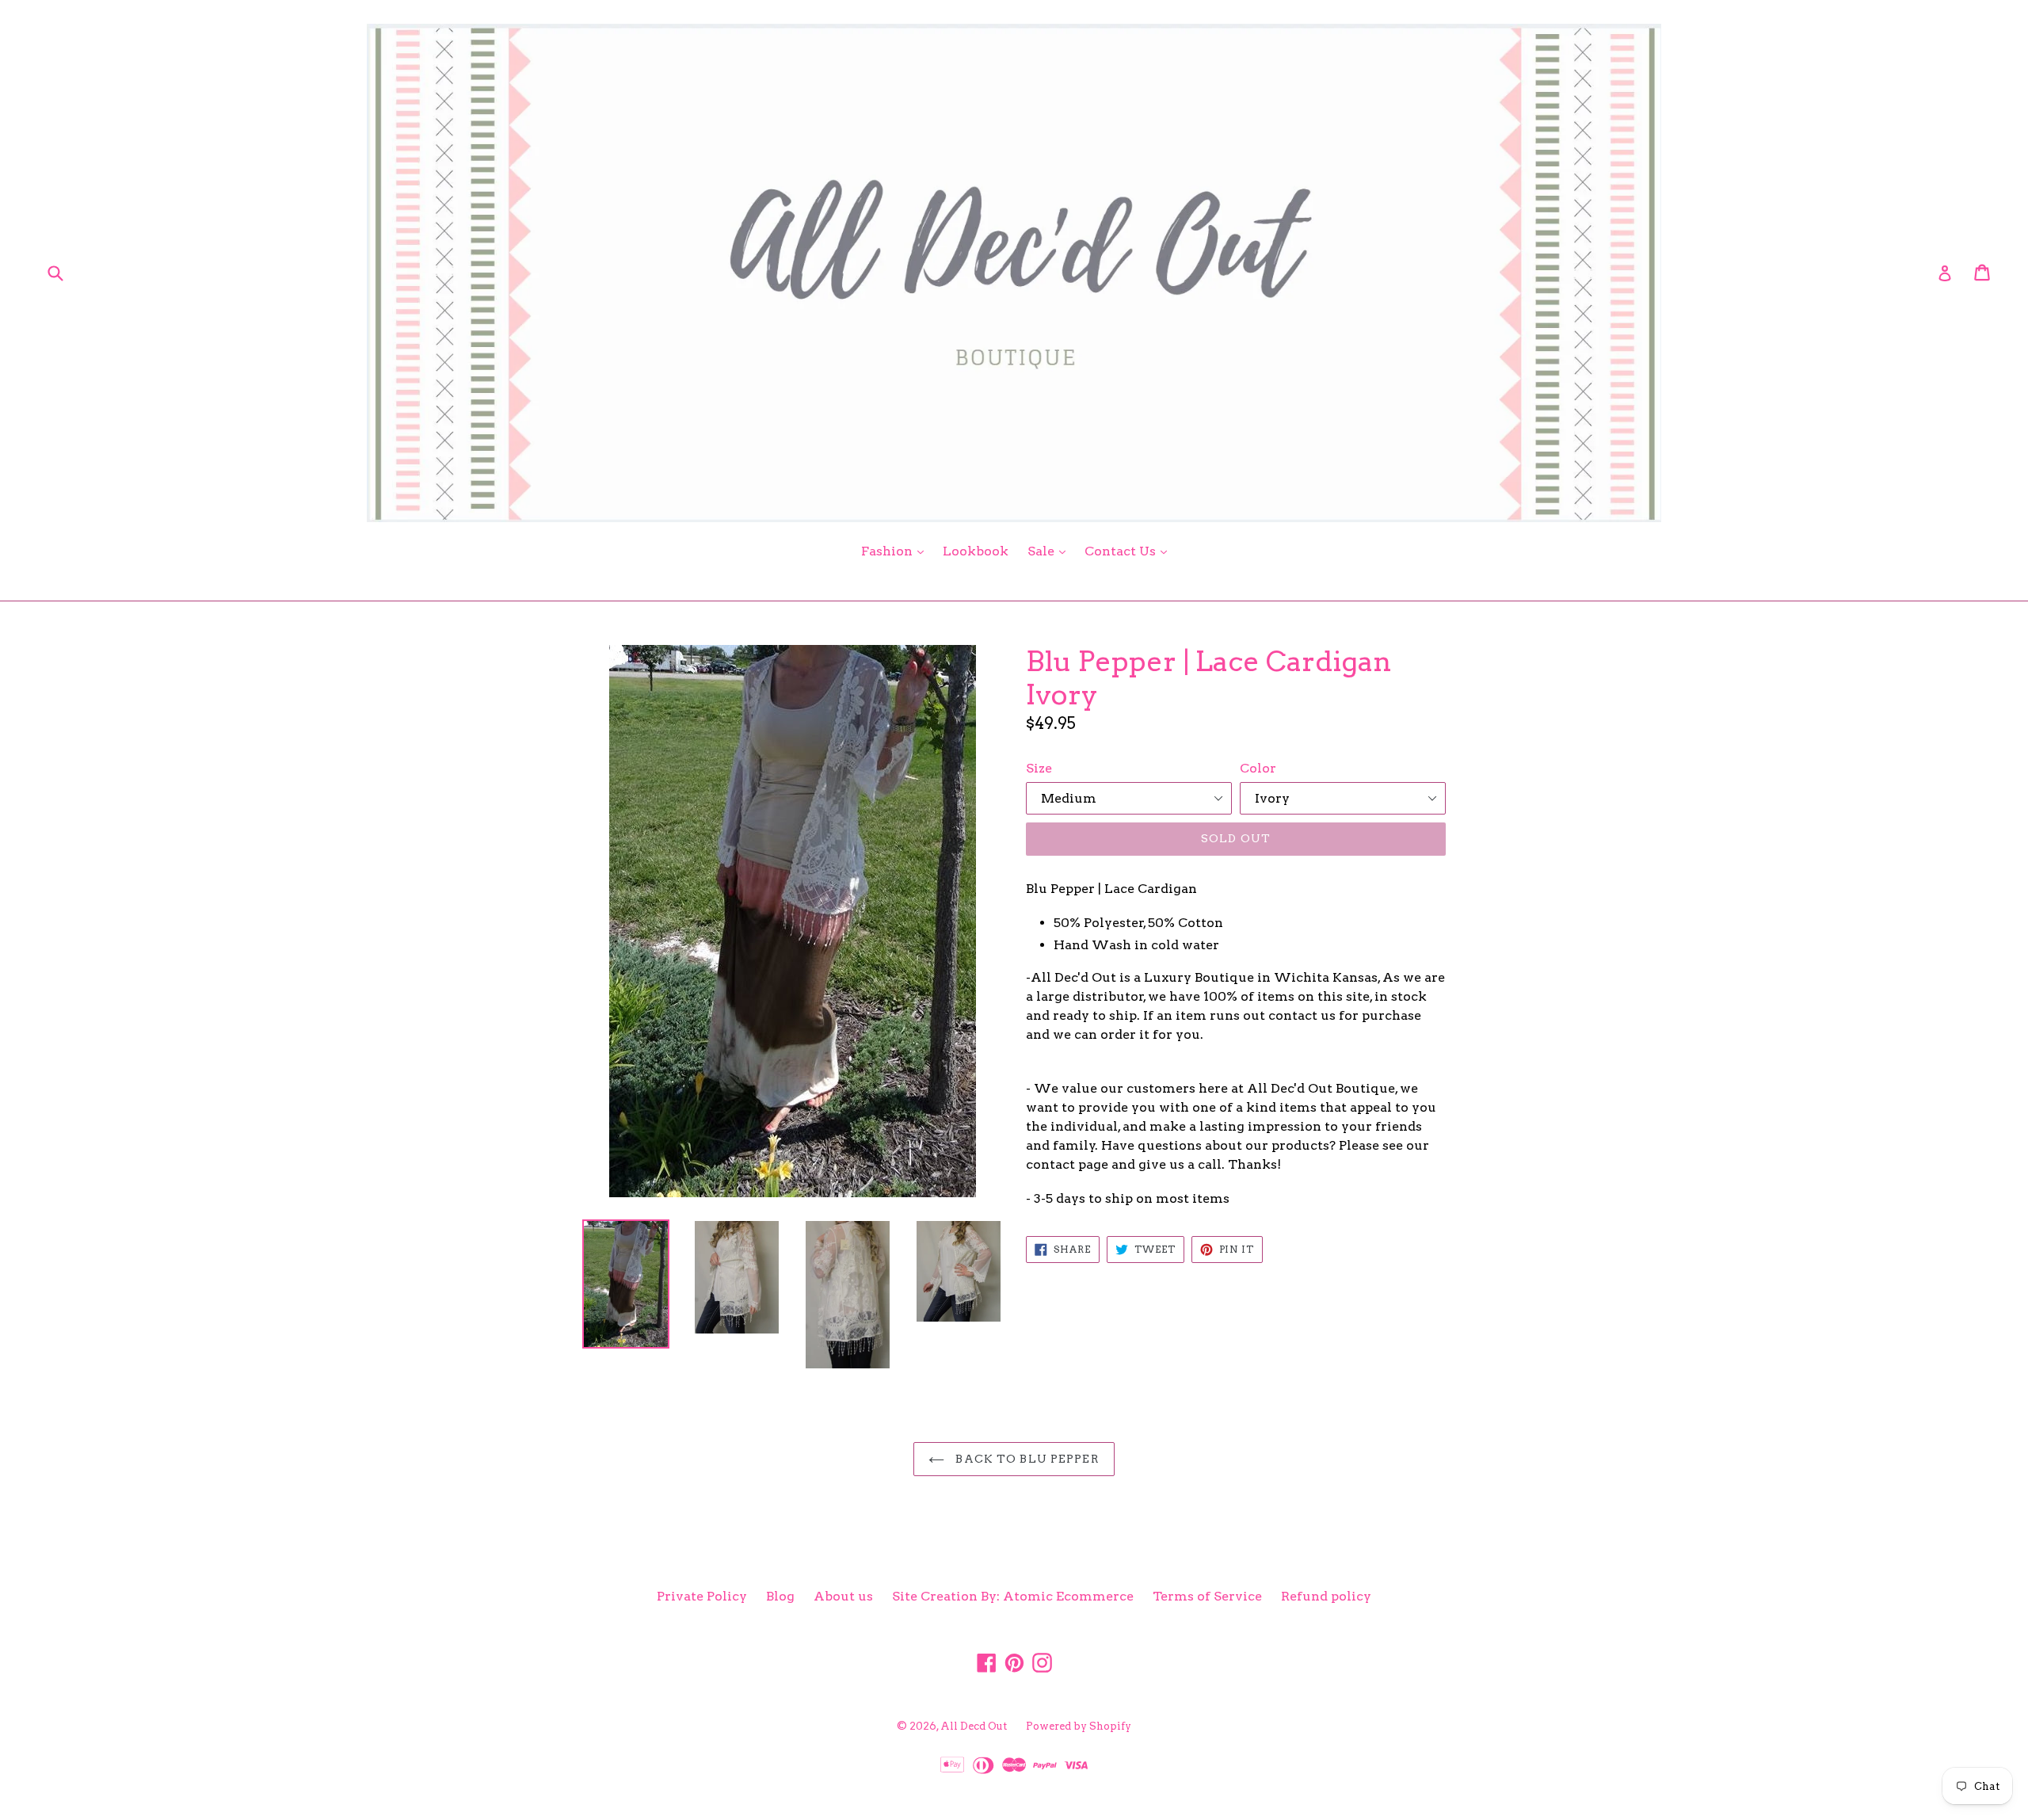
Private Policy (702, 1596)
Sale (1050, 551)
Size (1039, 768)
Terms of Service (1207, 1596)
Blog (780, 1596)
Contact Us (1130, 551)
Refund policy (1326, 1596)
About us (843, 1596)
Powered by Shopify (1079, 1726)
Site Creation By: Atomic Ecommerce (1013, 1596)
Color (1258, 768)
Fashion (896, 551)
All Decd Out (974, 1726)
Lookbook (976, 551)
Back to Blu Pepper (1025, 1459)
